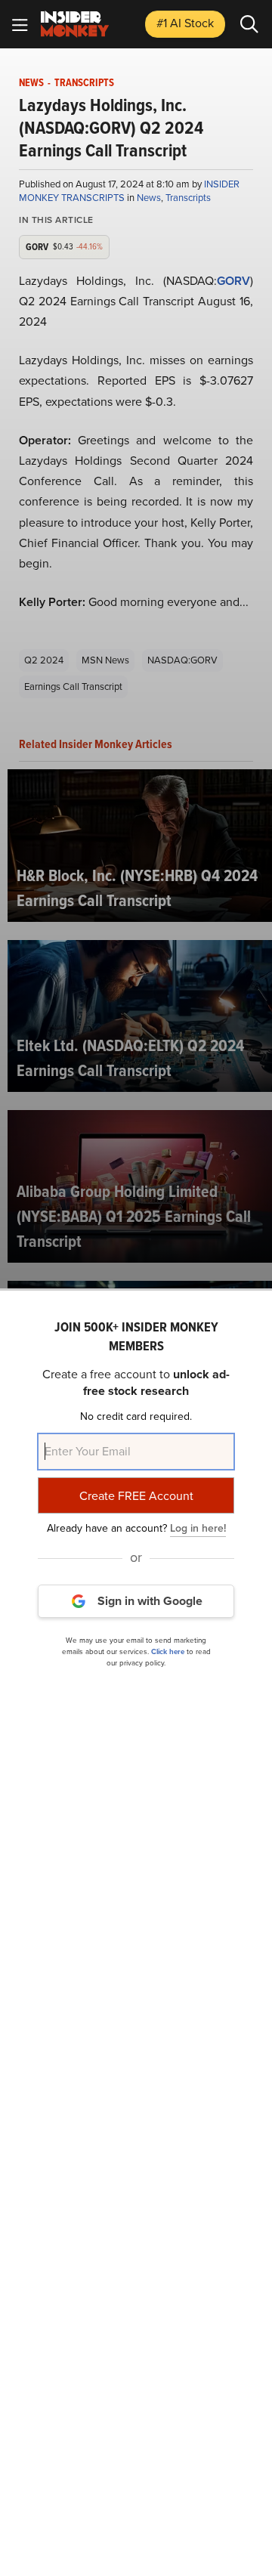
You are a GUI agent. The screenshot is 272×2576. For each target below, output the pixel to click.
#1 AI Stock (185, 23)
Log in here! (198, 1528)
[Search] (249, 24)
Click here (168, 1651)
